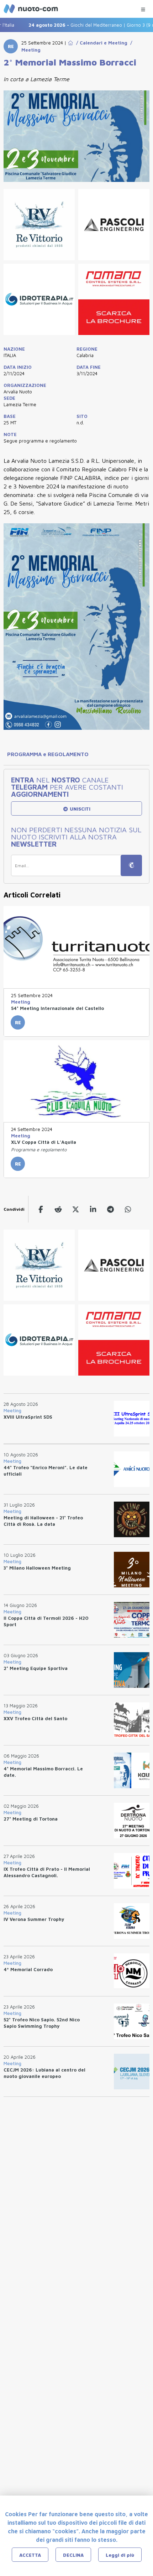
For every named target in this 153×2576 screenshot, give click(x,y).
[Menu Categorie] (143, 8)
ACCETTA (30, 2555)
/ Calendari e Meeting (100, 43)
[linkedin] (93, 1209)
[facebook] (41, 1209)
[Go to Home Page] (70, 43)
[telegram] (110, 1209)
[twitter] (76, 1209)
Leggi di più (120, 2555)
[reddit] (58, 1209)
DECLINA (73, 2555)
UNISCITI (79, 809)
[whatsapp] (128, 1209)
